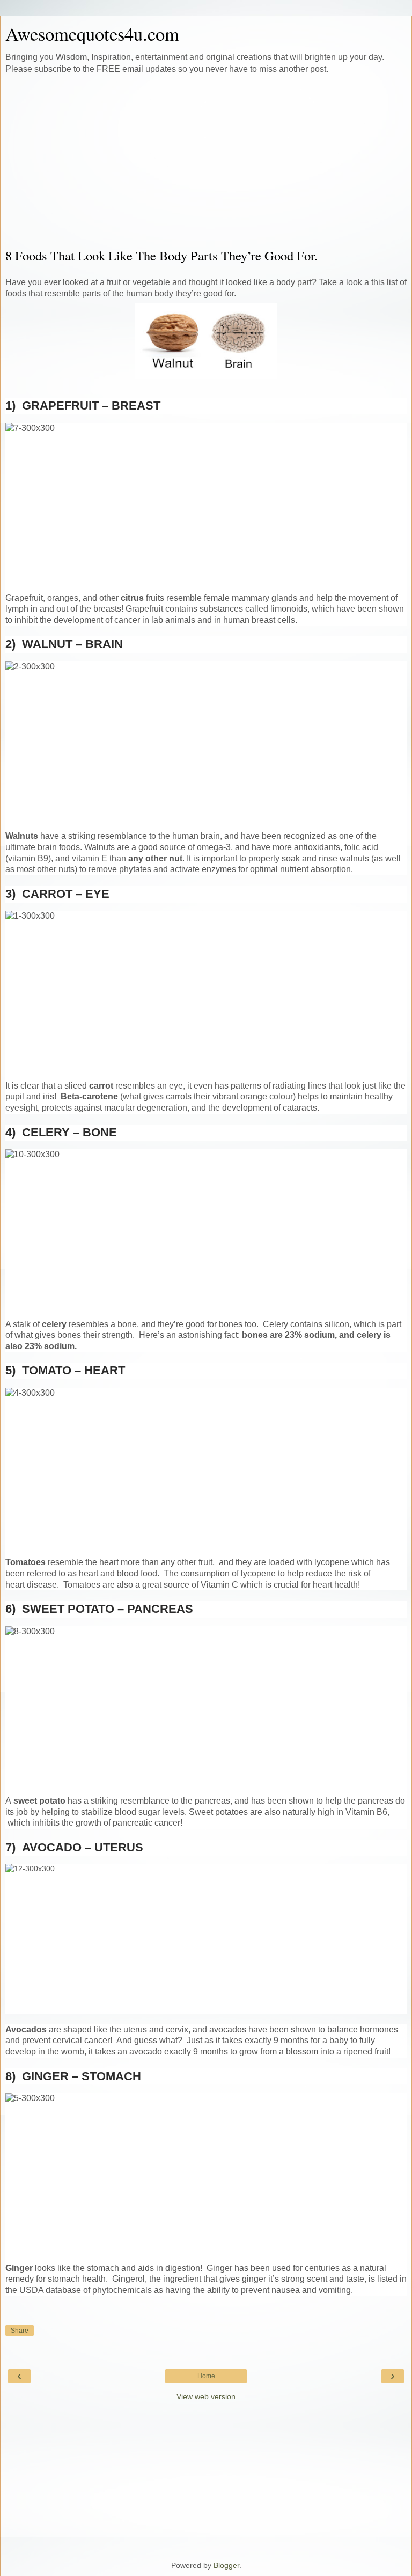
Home (206, 2376)
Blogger (226, 2565)
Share (20, 2331)
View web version (206, 2396)
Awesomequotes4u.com (92, 34)
